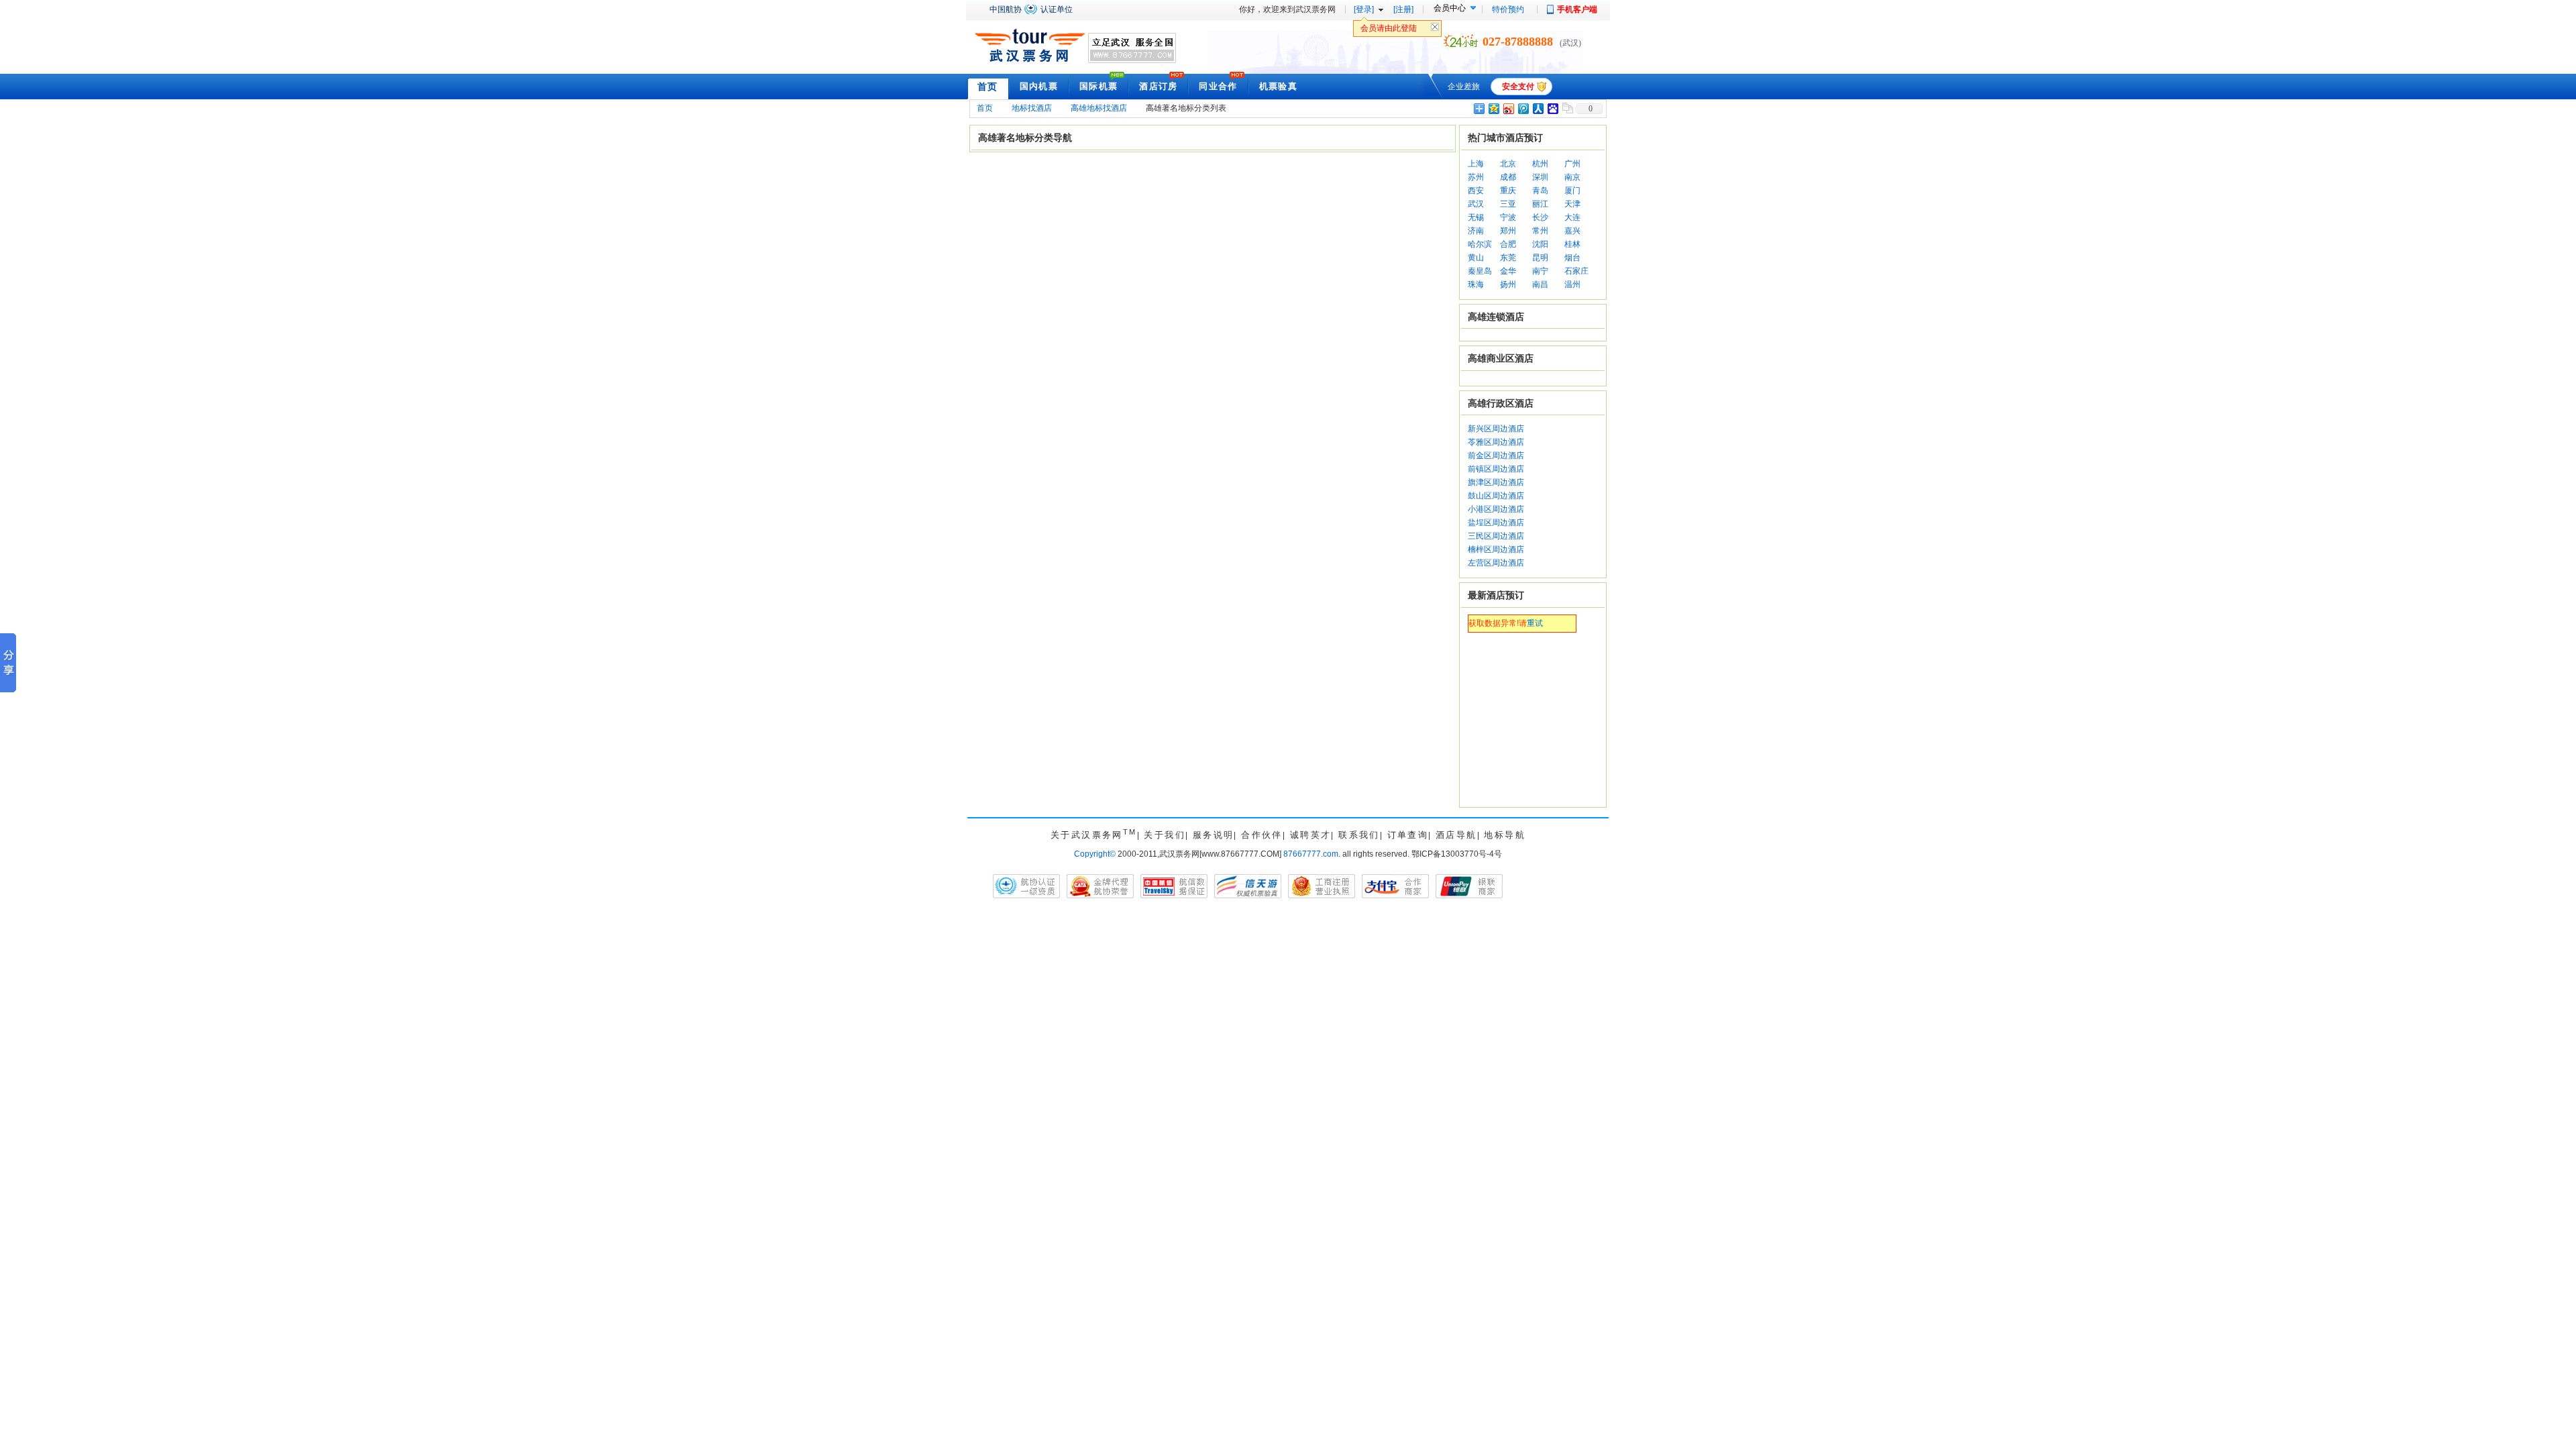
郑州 (1508, 231)
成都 (1508, 177)
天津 (1572, 204)
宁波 (1508, 217)
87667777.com (1311, 854)
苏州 (1476, 177)
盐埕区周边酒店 (1496, 523)
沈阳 (1540, 244)
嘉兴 (1572, 231)
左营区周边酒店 (1496, 563)
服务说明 (1214, 835)
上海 (1476, 164)
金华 (1508, 271)
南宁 (1540, 271)
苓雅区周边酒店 (1496, 442)
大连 (1572, 217)
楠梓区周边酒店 (1496, 549)
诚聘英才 (1311, 835)
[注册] (1403, 9)
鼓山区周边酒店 (1496, 496)
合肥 (1508, 244)
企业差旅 (1464, 87)
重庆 (1508, 191)
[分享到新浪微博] (1508, 108)
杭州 (1540, 164)
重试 (1535, 623)
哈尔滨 (1480, 244)
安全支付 (1518, 87)
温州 (1572, 284)
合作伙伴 (1262, 835)
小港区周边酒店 (1496, 509)
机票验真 (1278, 86)
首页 (988, 87)
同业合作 (1218, 86)
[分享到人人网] (1538, 108)
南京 (1572, 177)
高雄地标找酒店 (1099, 108)
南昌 (1540, 284)
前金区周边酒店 (1496, 455)
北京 (1508, 164)
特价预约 (1508, 9)
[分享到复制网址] (1567, 108)
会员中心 (1450, 8)
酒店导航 (1456, 835)
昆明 (1540, 258)
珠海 (1476, 284)
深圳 (1540, 177)
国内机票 (1039, 86)
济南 (1476, 231)
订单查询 (1408, 835)
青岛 (1540, 191)
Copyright (1095, 854)
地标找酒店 (1032, 108)
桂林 (1572, 244)
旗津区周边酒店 (1496, 482)
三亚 (1508, 204)
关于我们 (1165, 835)
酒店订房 (1158, 86)
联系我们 (1359, 835)
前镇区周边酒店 (1496, 469)
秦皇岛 (1480, 271)
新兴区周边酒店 (1496, 429)
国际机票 (1098, 86)
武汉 (1476, 204)
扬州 (1508, 284)
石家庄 (1576, 271)
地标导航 (1505, 835)
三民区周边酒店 (1496, 536)
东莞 (1508, 258)
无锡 (1476, 217)
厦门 (1572, 191)
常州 (1540, 231)
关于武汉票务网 (1094, 835)
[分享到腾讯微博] (1523, 108)
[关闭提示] (1435, 30)
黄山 (1476, 258)
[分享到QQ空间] (1493, 108)
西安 (1476, 191)
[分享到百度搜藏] (1552, 108)
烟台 (1572, 258)
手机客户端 (1577, 9)
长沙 (1540, 217)
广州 (1572, 164)
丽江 (1540, 204)
